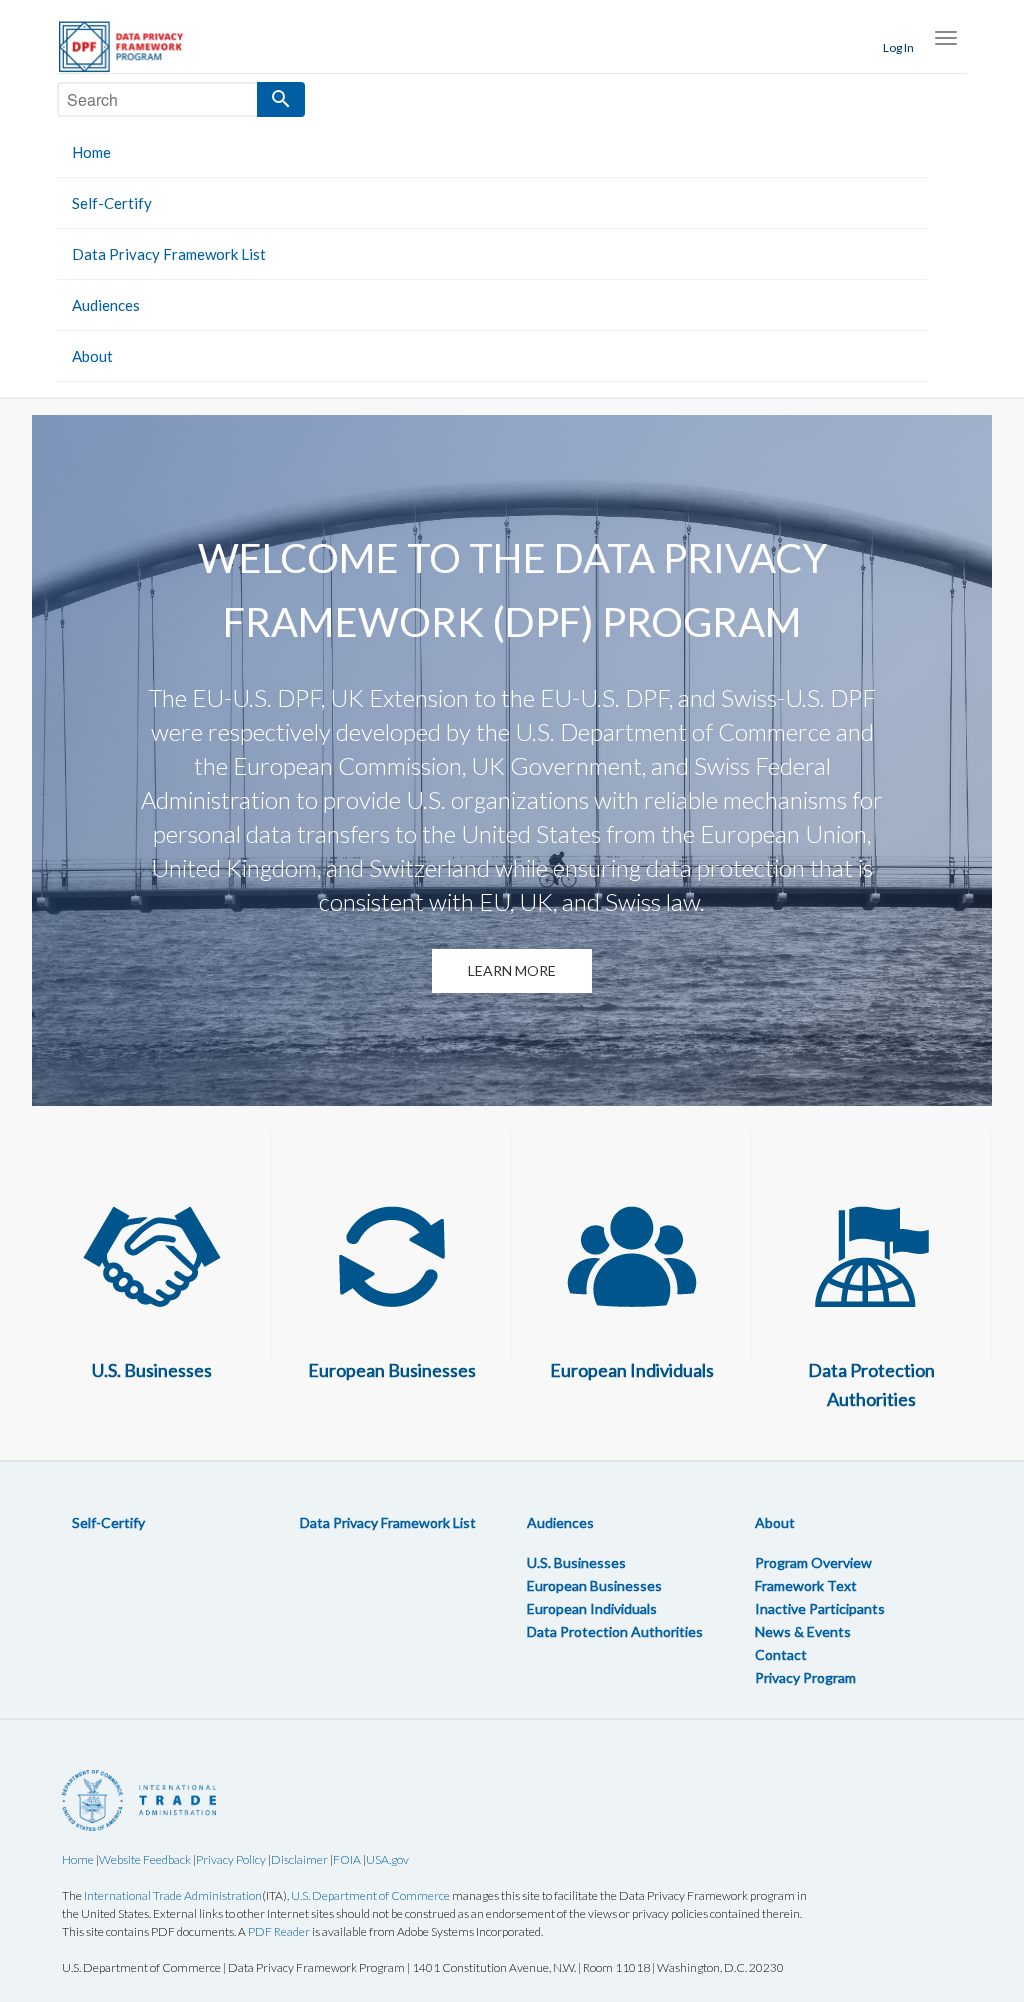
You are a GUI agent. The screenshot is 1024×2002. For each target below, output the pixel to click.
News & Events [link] (803, 1631)
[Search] (281, 99)
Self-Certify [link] (112, 203)
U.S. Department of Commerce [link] (370, 1895)
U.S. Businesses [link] (576, 1562)
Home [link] (91, 152)
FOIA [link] (347, 1859)
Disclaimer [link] (299, 1859)
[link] (132, 46)
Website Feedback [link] (145, 1859)
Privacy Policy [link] (231, 1859)
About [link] (92, 356)
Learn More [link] (512, 970)
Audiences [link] (106, 305)
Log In (898, 47)
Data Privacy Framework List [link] (169, 254)
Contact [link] (781, 1654)
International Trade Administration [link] (173, 1895)
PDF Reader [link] (279, 1931)
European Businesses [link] (594, 1585)
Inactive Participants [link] (820, 1608)
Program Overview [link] (813, 1562)
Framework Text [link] (806, 1585)
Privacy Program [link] (805, 1677)
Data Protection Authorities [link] (615, 1631)
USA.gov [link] (387, 1859)
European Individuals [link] (592, 1608)
